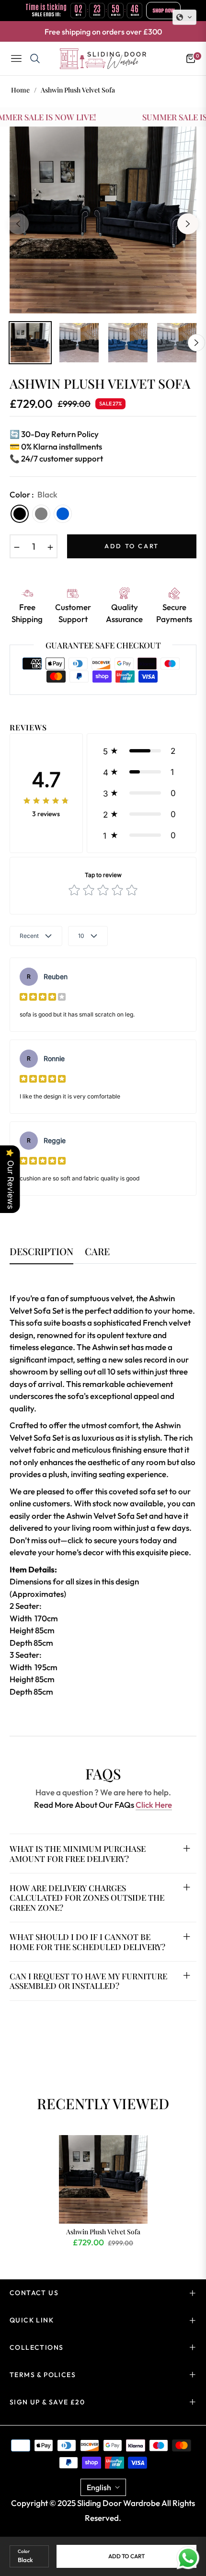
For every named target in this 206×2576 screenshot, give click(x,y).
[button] (142, 751)
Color (24, 2551)
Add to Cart (126, 2556)
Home (20, 90)
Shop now (163, 11)
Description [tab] (41, 1252)
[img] (46, 800)
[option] (103, 220)
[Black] (20, 514)
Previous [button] (18, 224)
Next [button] (188, 224)
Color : (34, 494)
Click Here (154, 1805)
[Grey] (41, 514)
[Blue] (63, 514)
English (99, 2487)
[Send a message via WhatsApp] (188, 2558)
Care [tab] (97, 1252)
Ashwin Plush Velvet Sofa (103, 2232)
